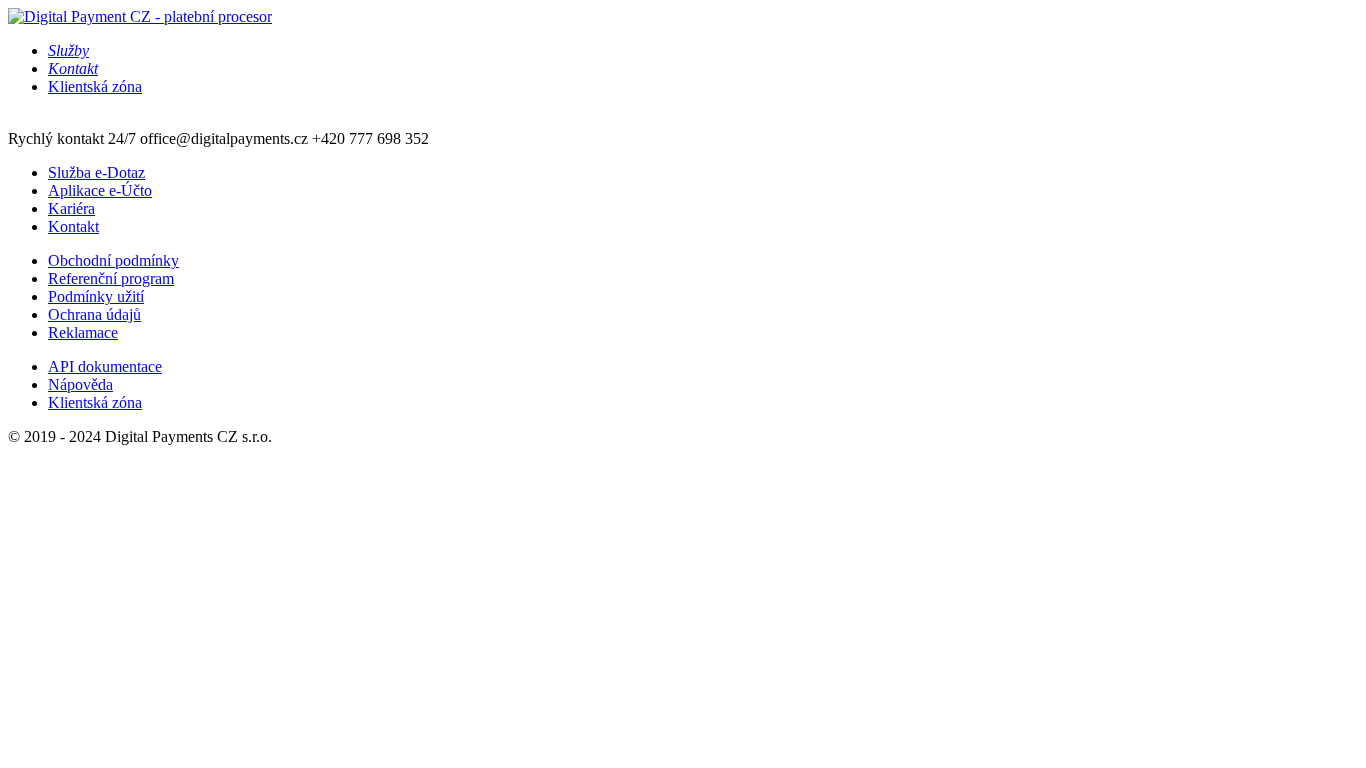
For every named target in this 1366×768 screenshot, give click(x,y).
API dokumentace (105, 366)
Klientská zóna (95, 86)
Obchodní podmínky (113, 260)
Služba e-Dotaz (96, 172)
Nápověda (80, 384)
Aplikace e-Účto (100, 190)
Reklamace (83, 332)
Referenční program (111, 278)
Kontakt (73, 226)
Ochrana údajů (94, 314)
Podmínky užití (96, 296)
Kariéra (71, 208)
